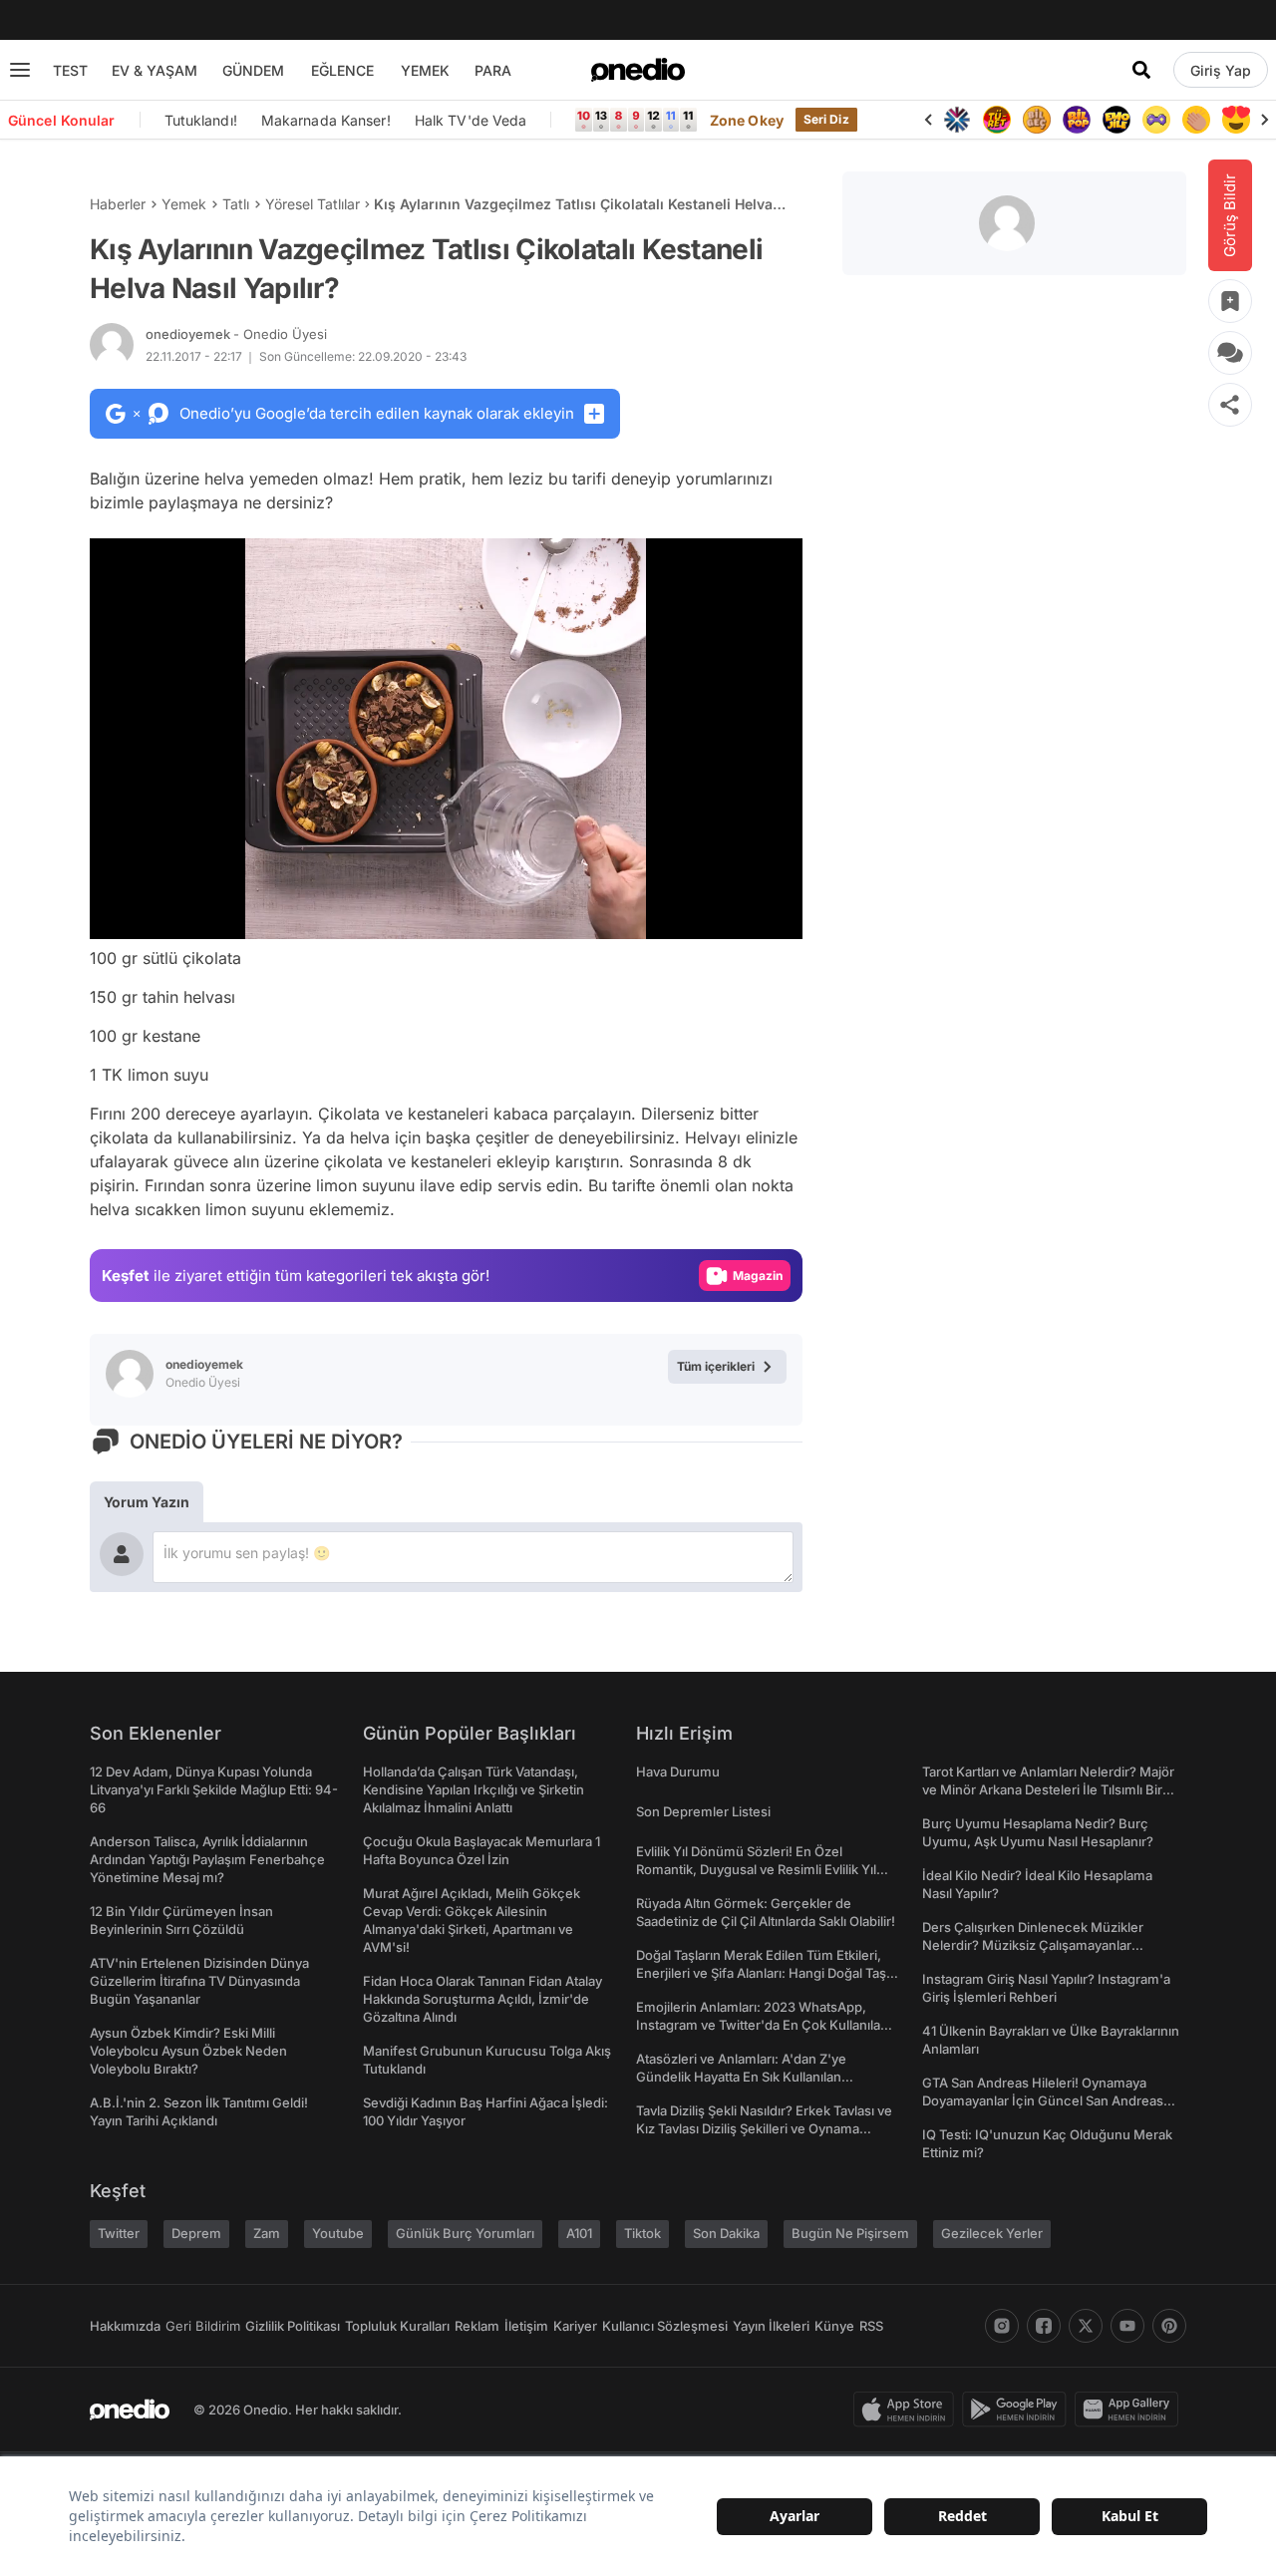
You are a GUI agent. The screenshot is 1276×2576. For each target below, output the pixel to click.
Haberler (118, 204)
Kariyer (575, 2326)
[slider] (483, 917)
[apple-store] (908, 2410)
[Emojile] (1116, 120)
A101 (579, 2233)
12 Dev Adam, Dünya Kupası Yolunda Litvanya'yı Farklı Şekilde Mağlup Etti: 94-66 (214, 1789)
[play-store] (1018, 2410)
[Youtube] (1127, 2326)
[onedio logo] (638, 70)
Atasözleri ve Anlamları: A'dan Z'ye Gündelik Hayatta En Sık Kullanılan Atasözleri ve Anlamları (741, 2077)
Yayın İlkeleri (771, 2326)
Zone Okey (747, 120)
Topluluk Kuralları (397, 2326)
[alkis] (1196, 120)
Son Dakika (726, 2233)
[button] (736, 914)
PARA (493, 70)
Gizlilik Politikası (293, 2326)
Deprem (196, 2233)
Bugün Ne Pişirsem (850, 2233)
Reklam (477, 2326)
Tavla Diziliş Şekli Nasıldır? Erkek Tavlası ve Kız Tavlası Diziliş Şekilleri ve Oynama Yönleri (764, 2128)
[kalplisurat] (1236, 120)
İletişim (526, 2326)
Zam (267, 2233)
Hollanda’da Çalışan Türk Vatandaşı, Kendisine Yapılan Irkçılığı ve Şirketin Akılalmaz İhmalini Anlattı (474, 1789)
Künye (834, 2326)
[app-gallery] (1130, 2410)
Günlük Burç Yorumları (465, 2233)
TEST (70, 70)
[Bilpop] (1077, 120)
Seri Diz (826, 119)
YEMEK (425, 70)
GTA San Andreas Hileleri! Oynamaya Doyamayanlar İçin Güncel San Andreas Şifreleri (1043, 2100)
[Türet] (997, 120)
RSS (871, 2326)
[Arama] (1141, 70)
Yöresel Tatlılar (313, 204)
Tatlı (236, 204)
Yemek (184, 204)
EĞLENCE (342, 70)
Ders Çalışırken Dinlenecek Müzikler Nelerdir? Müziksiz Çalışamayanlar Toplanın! (1033, 1945)
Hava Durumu (678, 1771)
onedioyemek (236, 334)
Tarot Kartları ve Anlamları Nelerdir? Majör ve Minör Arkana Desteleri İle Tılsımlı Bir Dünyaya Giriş (1048, 1789)
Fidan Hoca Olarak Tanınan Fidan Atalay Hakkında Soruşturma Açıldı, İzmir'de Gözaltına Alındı (482, 1999)
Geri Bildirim (203, 2326)
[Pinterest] (1169, 2326)
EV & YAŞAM (155, 70)
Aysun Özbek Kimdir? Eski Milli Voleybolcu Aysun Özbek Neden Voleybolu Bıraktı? (188, 2051)
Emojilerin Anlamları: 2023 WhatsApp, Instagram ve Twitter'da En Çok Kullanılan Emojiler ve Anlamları (762, 2025)
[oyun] (1156, 120)
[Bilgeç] (1037, 120)
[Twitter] (1086, 2326)
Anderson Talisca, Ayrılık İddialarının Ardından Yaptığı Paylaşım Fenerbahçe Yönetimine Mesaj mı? (207, 1859)
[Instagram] (1002, 2326)
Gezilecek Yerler (992, 2233)
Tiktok (642, 2233)
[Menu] (20, 70)
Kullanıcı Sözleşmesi (665, 2326)
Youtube (338, 2233)
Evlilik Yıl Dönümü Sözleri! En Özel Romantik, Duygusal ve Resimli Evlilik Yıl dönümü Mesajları (756, 1869)
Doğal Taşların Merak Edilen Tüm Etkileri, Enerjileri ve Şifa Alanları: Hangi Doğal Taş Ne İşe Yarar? (761, 1973)
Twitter (119, 2233)
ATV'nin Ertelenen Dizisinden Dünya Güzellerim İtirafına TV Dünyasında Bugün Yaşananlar (199, 1981)
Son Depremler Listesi (703, 1811)
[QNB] (957, 120)
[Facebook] (1044, 2326)
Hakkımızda (125, 2326)
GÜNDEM (253, 70)
